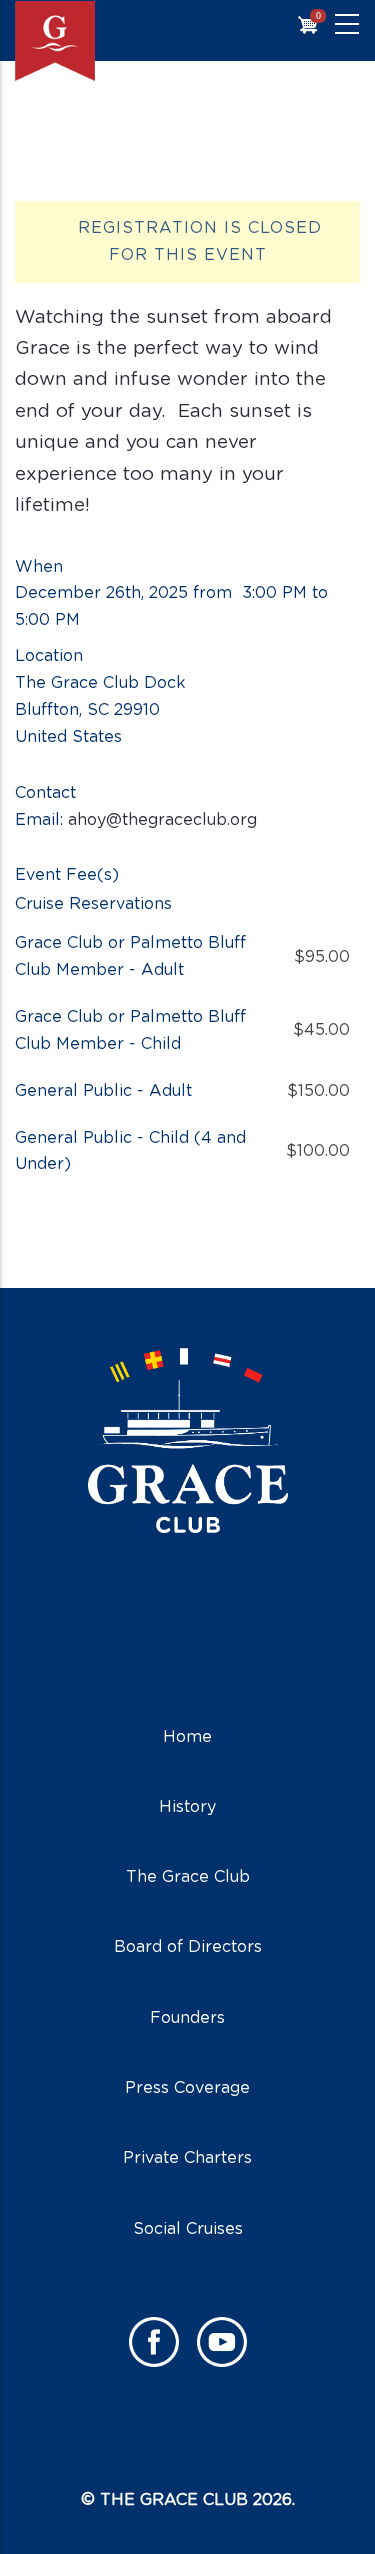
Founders (187, 2018)
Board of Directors (188, 1947)
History (187, 1807)
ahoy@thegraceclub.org (162, 820)
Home (187, 1737)
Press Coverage (187, 2088)
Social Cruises (188, 2229)
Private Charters (187, 2158)
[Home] (95, 41)
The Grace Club (188, 1877)
